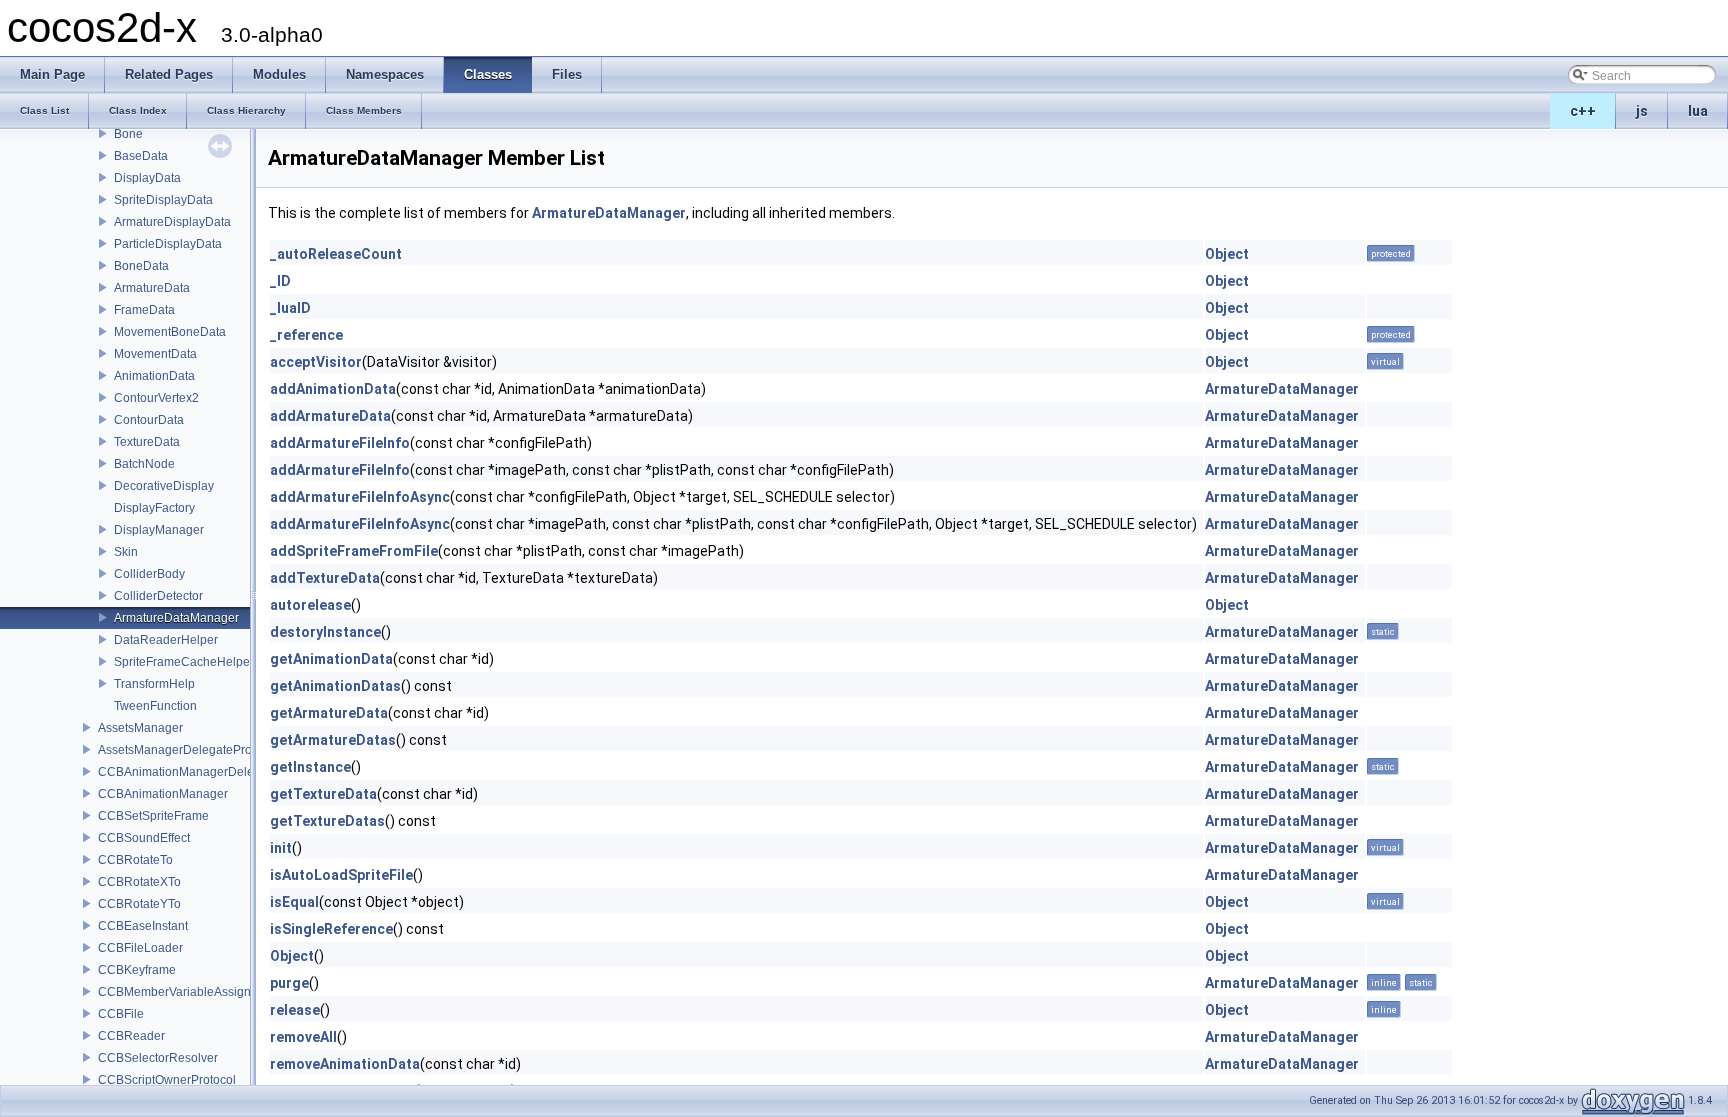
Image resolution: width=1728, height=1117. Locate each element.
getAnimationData (331, 659)
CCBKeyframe (137, 970)
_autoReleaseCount (336, 254)
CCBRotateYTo (139, 904)
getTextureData (323, 794)
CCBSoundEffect (144, 838)
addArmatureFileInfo (340, 443)
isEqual (294, 902)
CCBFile (121, 1014)
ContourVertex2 (156, 398)
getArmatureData (329, 713)
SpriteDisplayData (163, 200)
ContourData (149, 420)
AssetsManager (140, 728)
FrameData (144, 310)
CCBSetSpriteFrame (153, 816)
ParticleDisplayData (168, 244)
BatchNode (144, 464)
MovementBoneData (170, 332)
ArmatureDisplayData (172, 222)
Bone (128, 134)
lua (1698, 111)
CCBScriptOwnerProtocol (167, 1080)
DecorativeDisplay (164, 486)
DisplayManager (159, 530)
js (1642, 111)
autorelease (310, 605)
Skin (126, 552)
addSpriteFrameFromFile (354, 551)
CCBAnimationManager (163, 794)
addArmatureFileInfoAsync (360, 497)
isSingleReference (331, 929)
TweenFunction (155, 706)
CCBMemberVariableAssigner (180, 992)
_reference (306, 335)
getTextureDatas (327, 821)
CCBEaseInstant (143, 926)
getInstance (310, 767)
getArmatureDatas (333, 740)
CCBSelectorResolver (158, 1058)
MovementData (155, 354)
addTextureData (325, 578)
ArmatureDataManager (176, 618)
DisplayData (147, 178)
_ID (280, 281)
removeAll (303, 1037)
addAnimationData (333, 389)
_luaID (290, 308)
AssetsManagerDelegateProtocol (188, 750)
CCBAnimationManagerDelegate (188, 772)
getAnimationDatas (335, 686)
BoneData (141, 266)
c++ (1583, 111)
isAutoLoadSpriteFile (341, 875)
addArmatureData (330, 416)
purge (289, 983)
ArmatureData (152, 288)
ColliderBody (149, 574)
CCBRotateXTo (139, 882)
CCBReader (131, 1036)
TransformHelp (154, 684)
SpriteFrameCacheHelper (184, 662)
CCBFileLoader (140, 948)
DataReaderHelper (166, 640)
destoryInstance (325, 632)
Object (1227, 254)
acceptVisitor (316, 362)
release (295, 1010)
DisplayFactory (154, 508)
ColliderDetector (158, 596)
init (281, 848)
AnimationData (154, 376)
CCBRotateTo (135, 860)
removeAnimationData (345, 1064)
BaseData (141, 156)
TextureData (147, 442)
